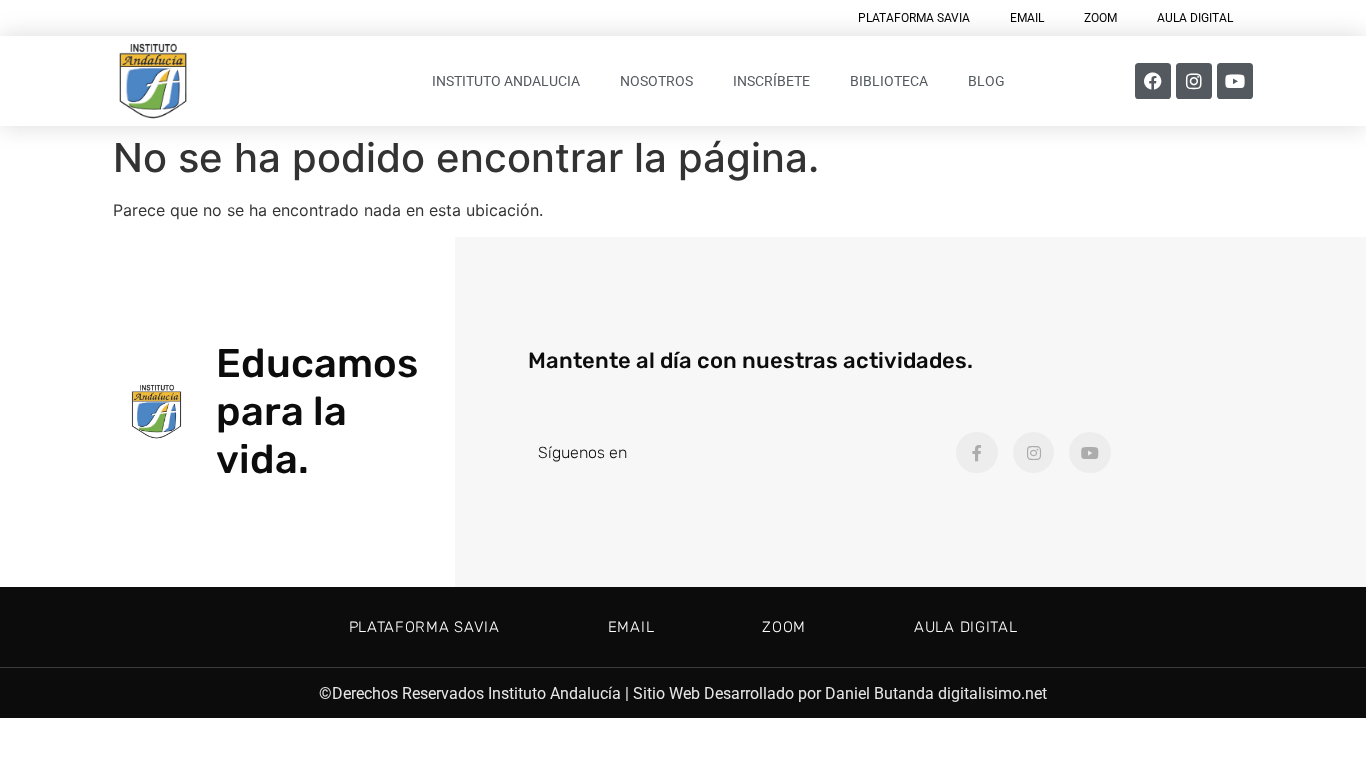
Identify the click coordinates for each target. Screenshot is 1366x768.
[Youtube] (1235, 81)
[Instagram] (1194, 81)
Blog (986, 81)
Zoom (1100, 18)
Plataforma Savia (914, 18)
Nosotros (656, 81)
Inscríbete (771, 81)
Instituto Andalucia (506, 81)
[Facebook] (1153, 81)
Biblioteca (889, 81)
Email (1027, 18)
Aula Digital (1195, 18)
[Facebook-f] (977, 453)
